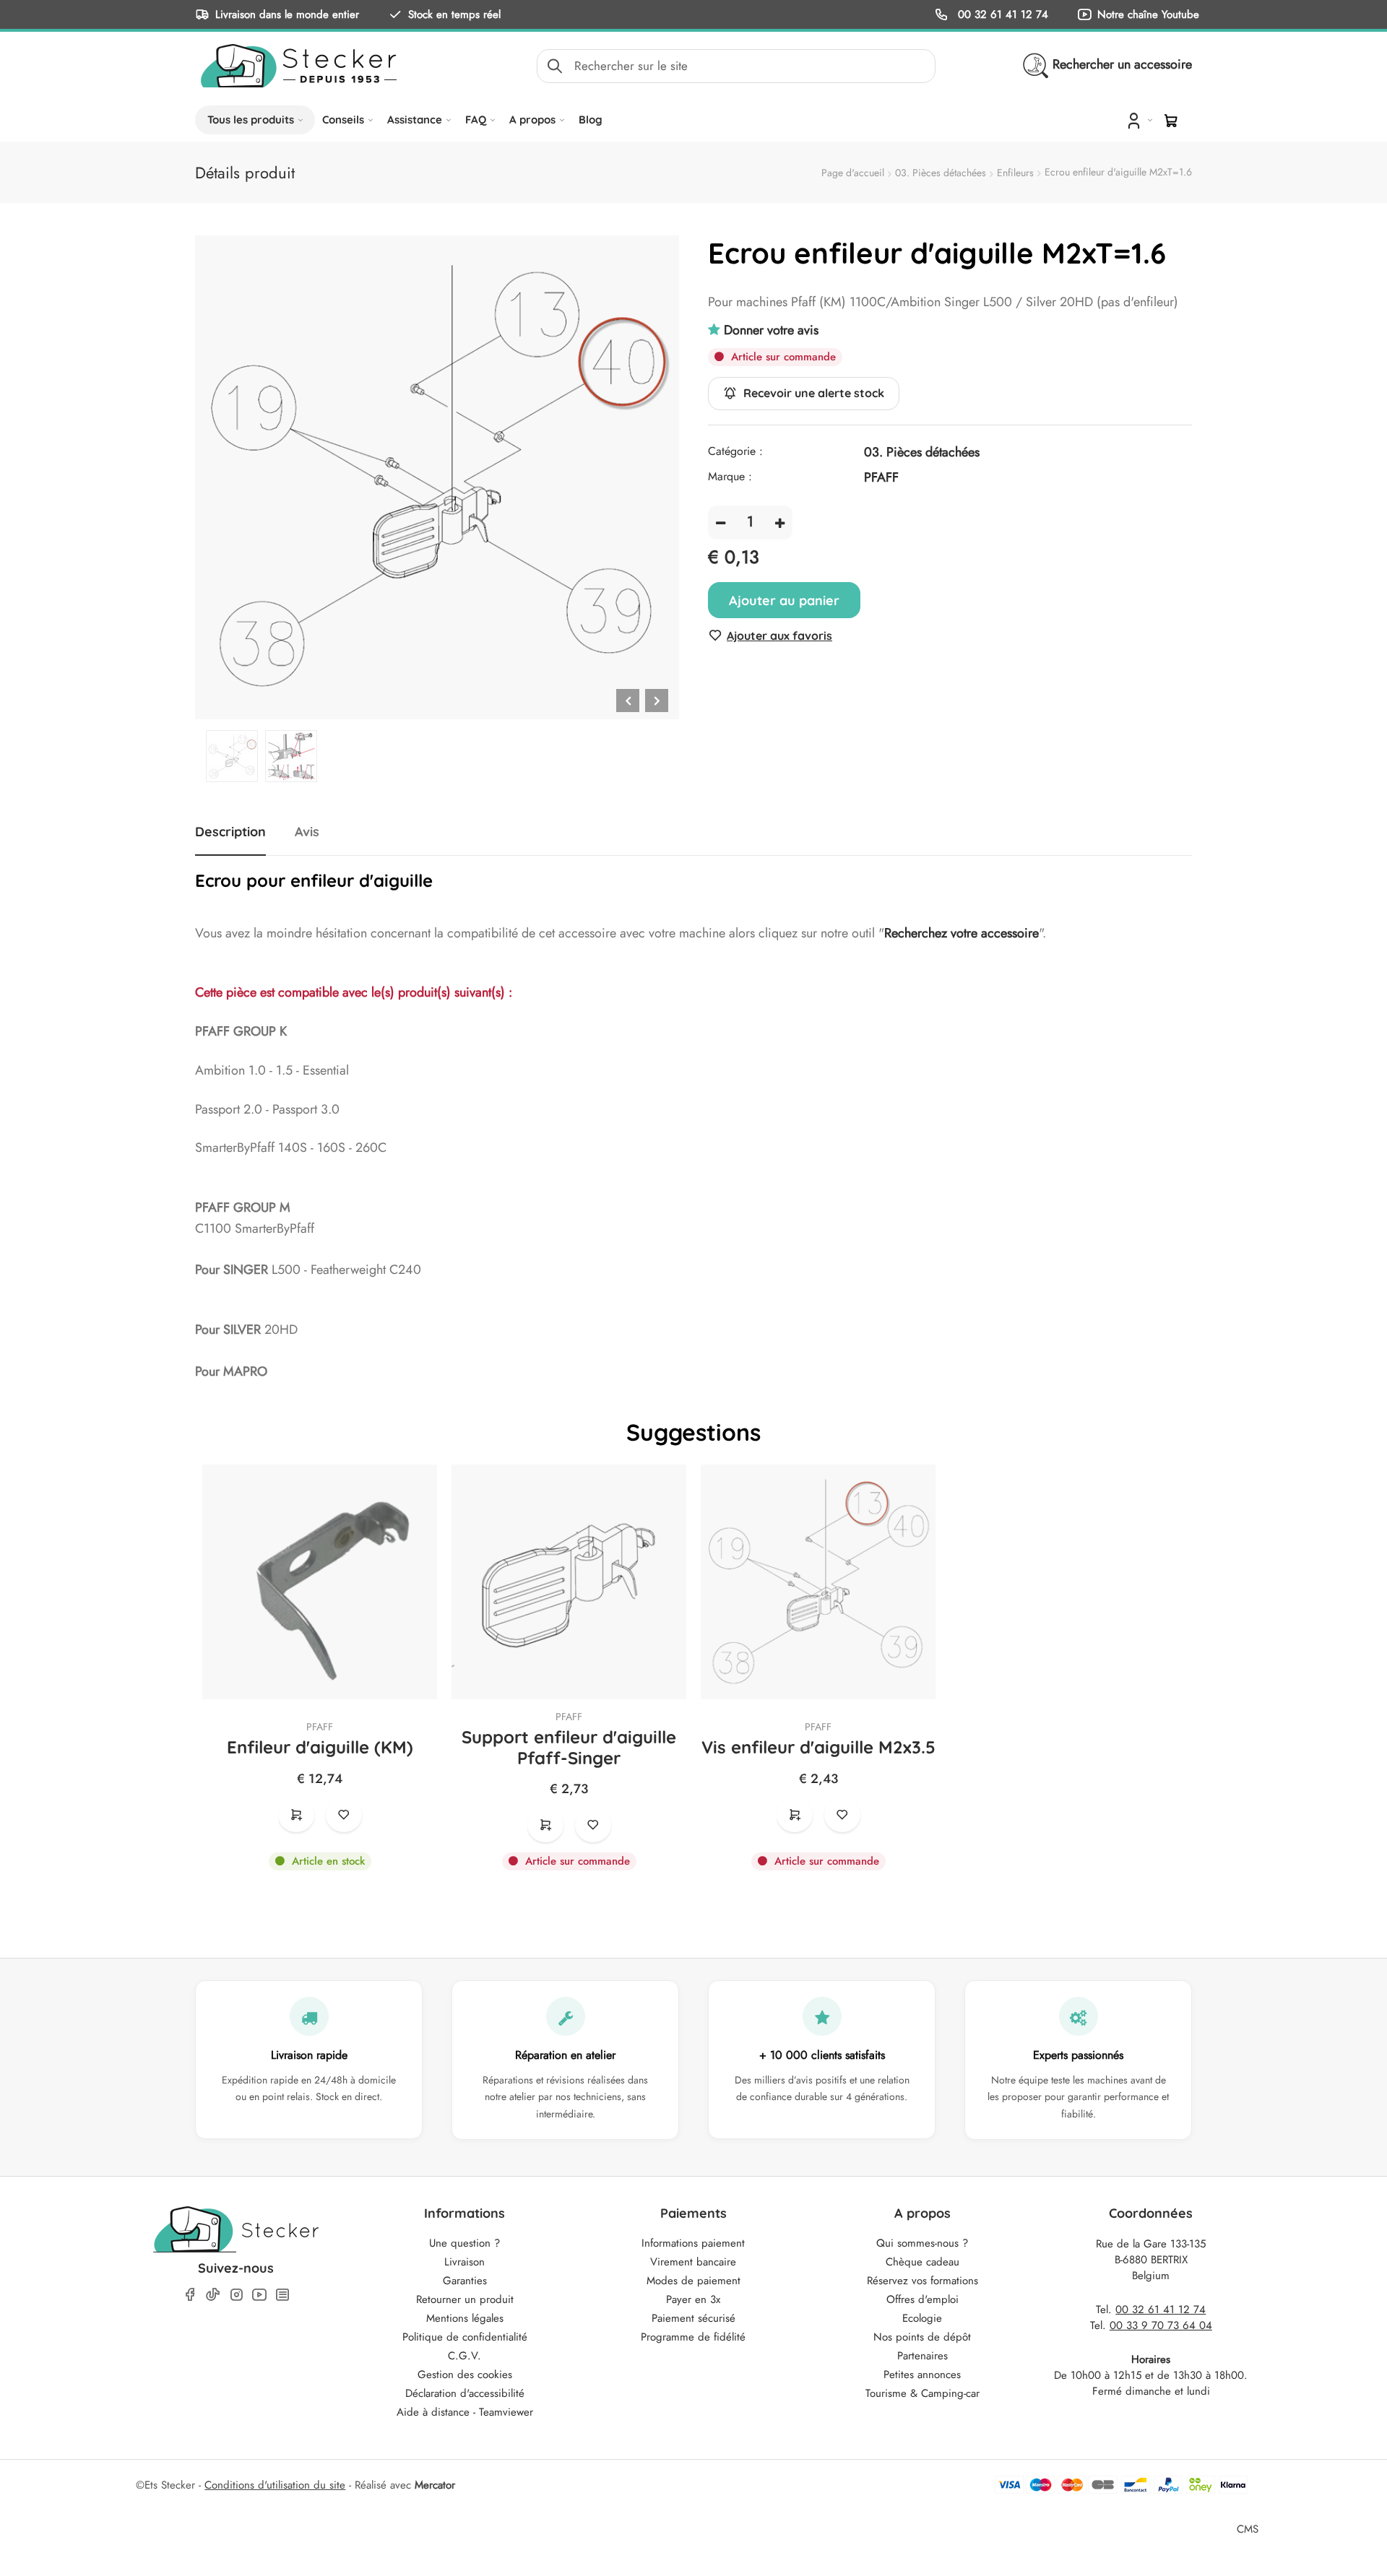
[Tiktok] (213, 2294)
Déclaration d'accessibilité (465, 2393)
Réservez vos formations (922, 2281)
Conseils (343, 120)
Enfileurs (1015, 173)
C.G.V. (465, 2356)
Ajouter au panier (784, 600)
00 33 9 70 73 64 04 (1161, 2325)
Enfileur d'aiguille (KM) (320, 1747)
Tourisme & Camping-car (922, 2393)
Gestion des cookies (465, 2375)
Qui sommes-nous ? (922, 2243)
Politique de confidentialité (465, 2337)
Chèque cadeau (922, 2262)
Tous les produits (251, 120)
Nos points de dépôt (922, 2337)
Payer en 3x (693, 2299)
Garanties (465, 2281)
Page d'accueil (853, 173)
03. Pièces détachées (941, 173)
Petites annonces (922, 2375)
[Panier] (1171, 121)
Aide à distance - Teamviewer (465, 2412)
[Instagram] (236, 2295)
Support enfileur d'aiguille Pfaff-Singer (569, 1748)
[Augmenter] (780, 522)
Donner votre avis (771, 330)
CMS (1248, 2529)
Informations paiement (693, 2243)
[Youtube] (259, 2295)
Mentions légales (465, 2318)
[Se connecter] (1138, 120)
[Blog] (282, 2295)
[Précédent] (628, 701)
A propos (532, 120)
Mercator (435, 2485)
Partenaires (922, 2356)
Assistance (415, 120)
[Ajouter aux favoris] (344, 1815)
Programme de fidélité (693, 2337)
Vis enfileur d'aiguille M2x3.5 (818, 1747)
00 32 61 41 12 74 (1001, 14)
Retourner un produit (465, 2299)
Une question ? (465, 2243)
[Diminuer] (721, 522)
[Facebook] (190, 2295)
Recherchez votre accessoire (962, 933)
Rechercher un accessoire (1122, 64)
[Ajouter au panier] (296, 1815)
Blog (591, 120)
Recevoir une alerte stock (814, 394)
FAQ (476, 120)
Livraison (465, 2262)
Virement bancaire (693, 2262)
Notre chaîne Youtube (1148, 14)
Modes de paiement (693, 2281)
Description (230, 832)
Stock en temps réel (454, 14)
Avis (307, 832)
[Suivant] (657, 701)
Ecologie (922, 2318)
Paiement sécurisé (693, 2318)
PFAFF (320, 1727)
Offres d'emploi (922, 2299)
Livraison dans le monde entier (287, 14)
